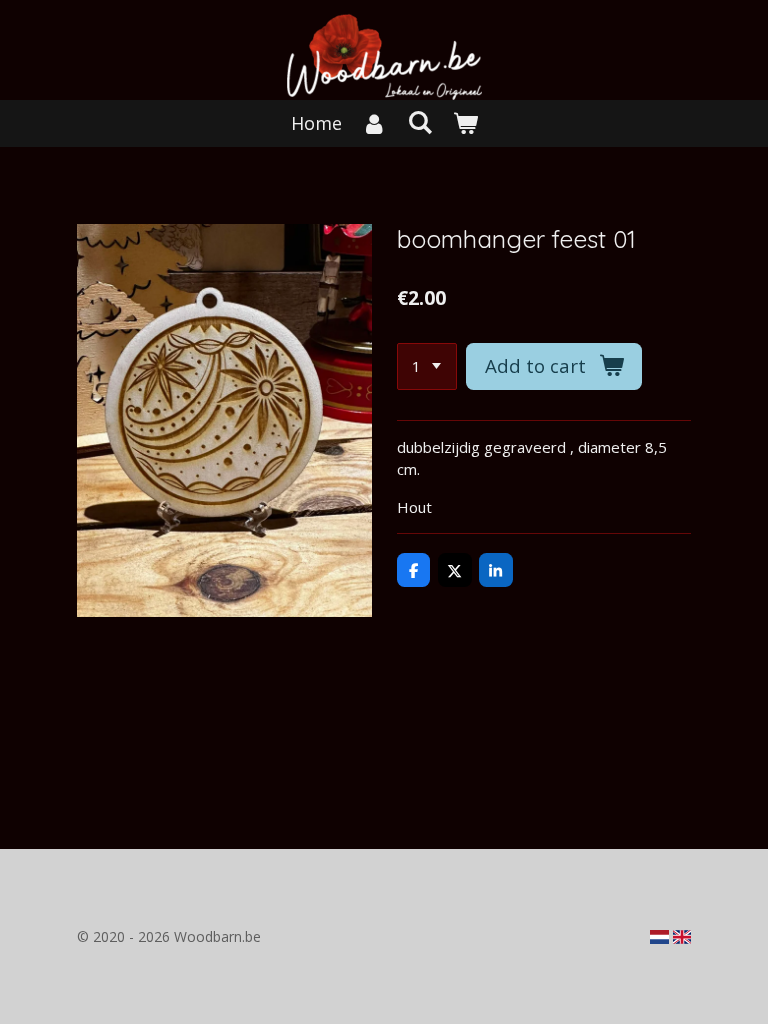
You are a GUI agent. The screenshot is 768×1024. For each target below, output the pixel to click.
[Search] (419, 122)
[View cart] (464, 123)
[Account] (374, 123)
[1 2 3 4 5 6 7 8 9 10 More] (427, 366)
